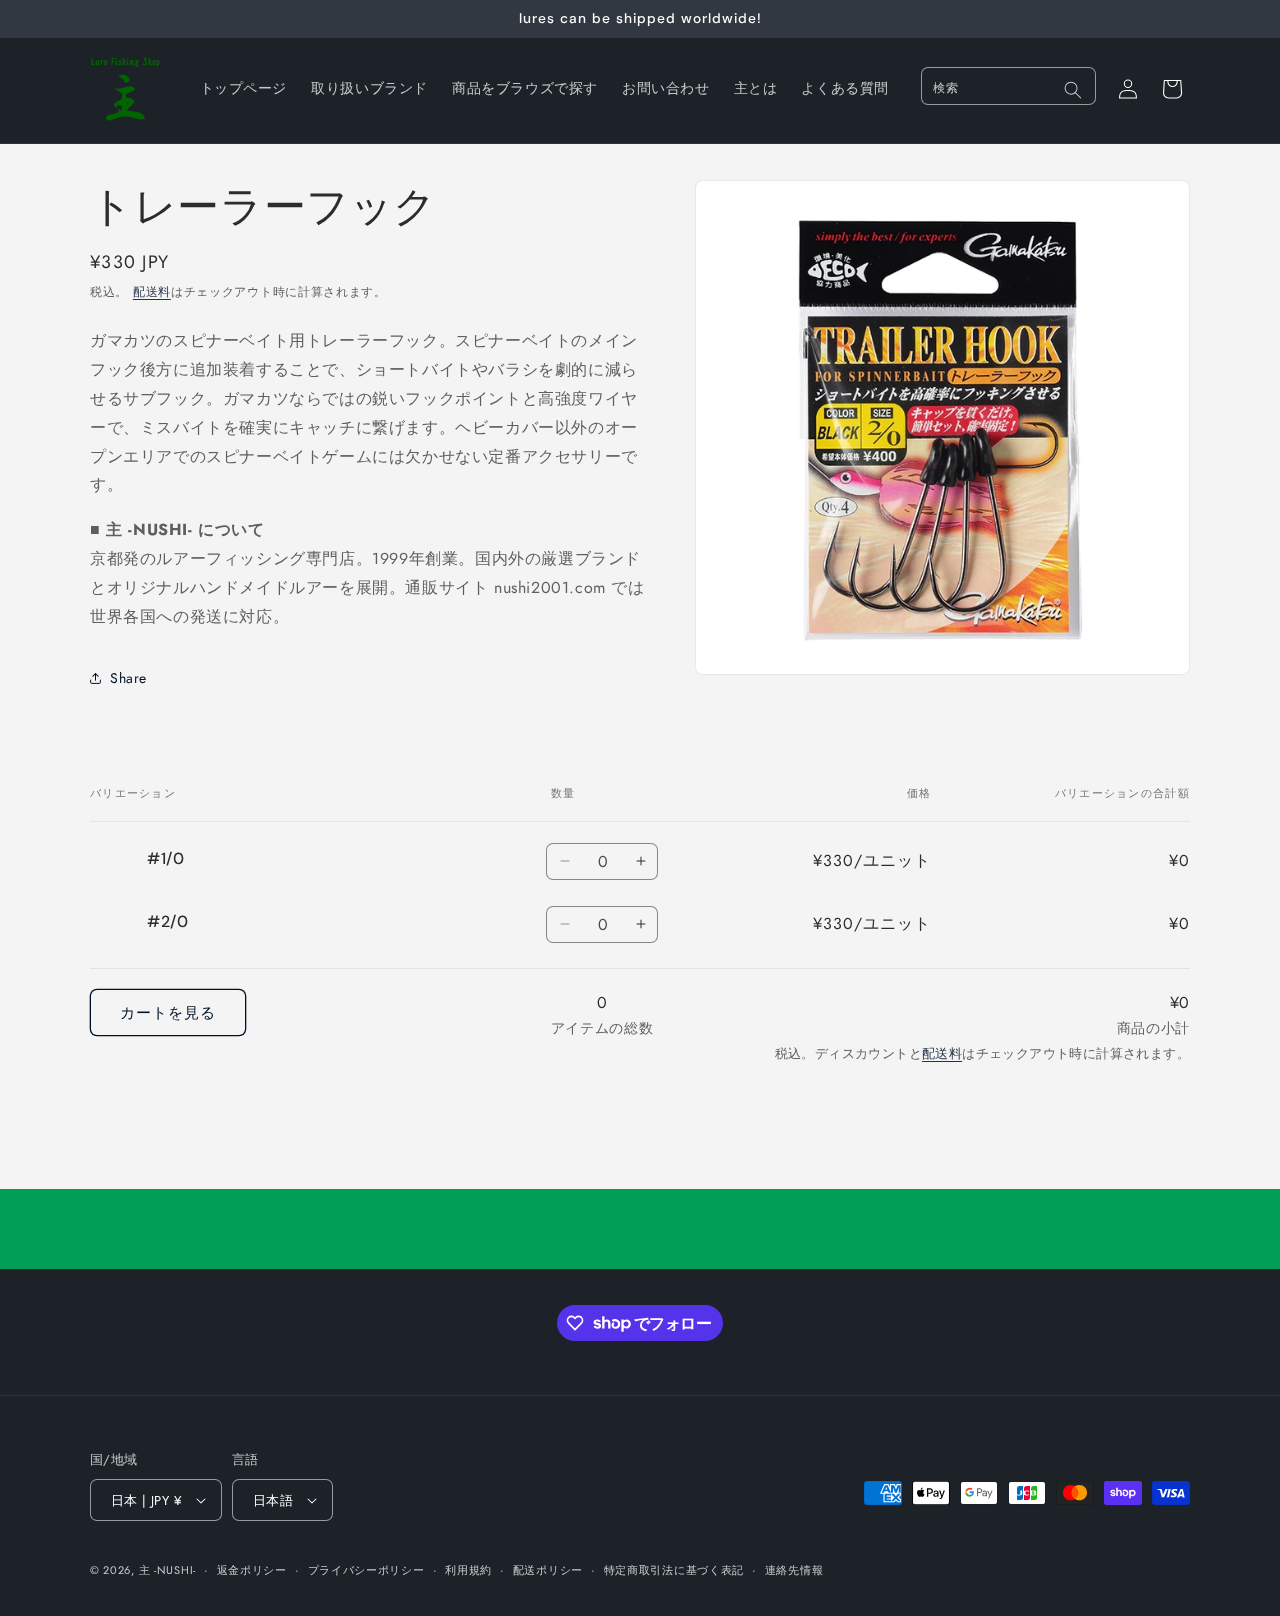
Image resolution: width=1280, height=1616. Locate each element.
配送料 (152, 292)
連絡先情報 (794, 1570)
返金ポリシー (252, 1570)
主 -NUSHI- (167, 1570)
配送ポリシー (548, 1570)
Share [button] (128, 678)
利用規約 (468, 1570)
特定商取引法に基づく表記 (674, 1570)
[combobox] (1008, 86)
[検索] (1073, 90)
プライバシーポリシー (366, 1570)
